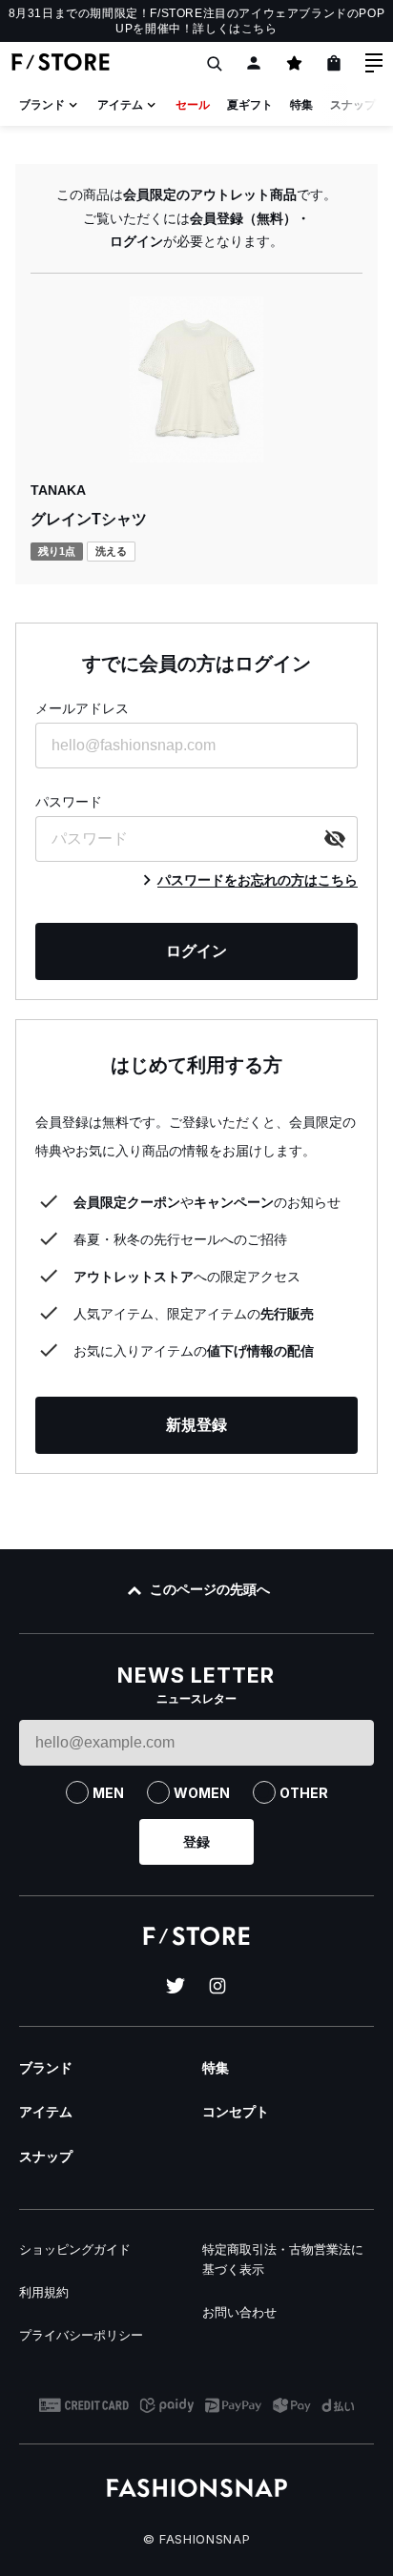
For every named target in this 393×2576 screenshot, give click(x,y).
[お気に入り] (294, 63)
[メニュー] (374, 63)
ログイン (196, 951)
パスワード (69, 802)
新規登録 (196, 1425)
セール (193, 105)
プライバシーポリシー (81, 2335)
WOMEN (202, 1793)
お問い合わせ (239, 2312)
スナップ (353, 105)
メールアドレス (82, 708)
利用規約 (44, 2292)
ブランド (42, 105)
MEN (108, 1793)
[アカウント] (254, 63)
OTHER (304, 1793)
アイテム (120, 105)
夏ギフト (250, 105)
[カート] (334, 63)
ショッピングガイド (75, 2249)
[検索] (214, 63)
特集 (301, 105)
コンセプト (236, 2112)
